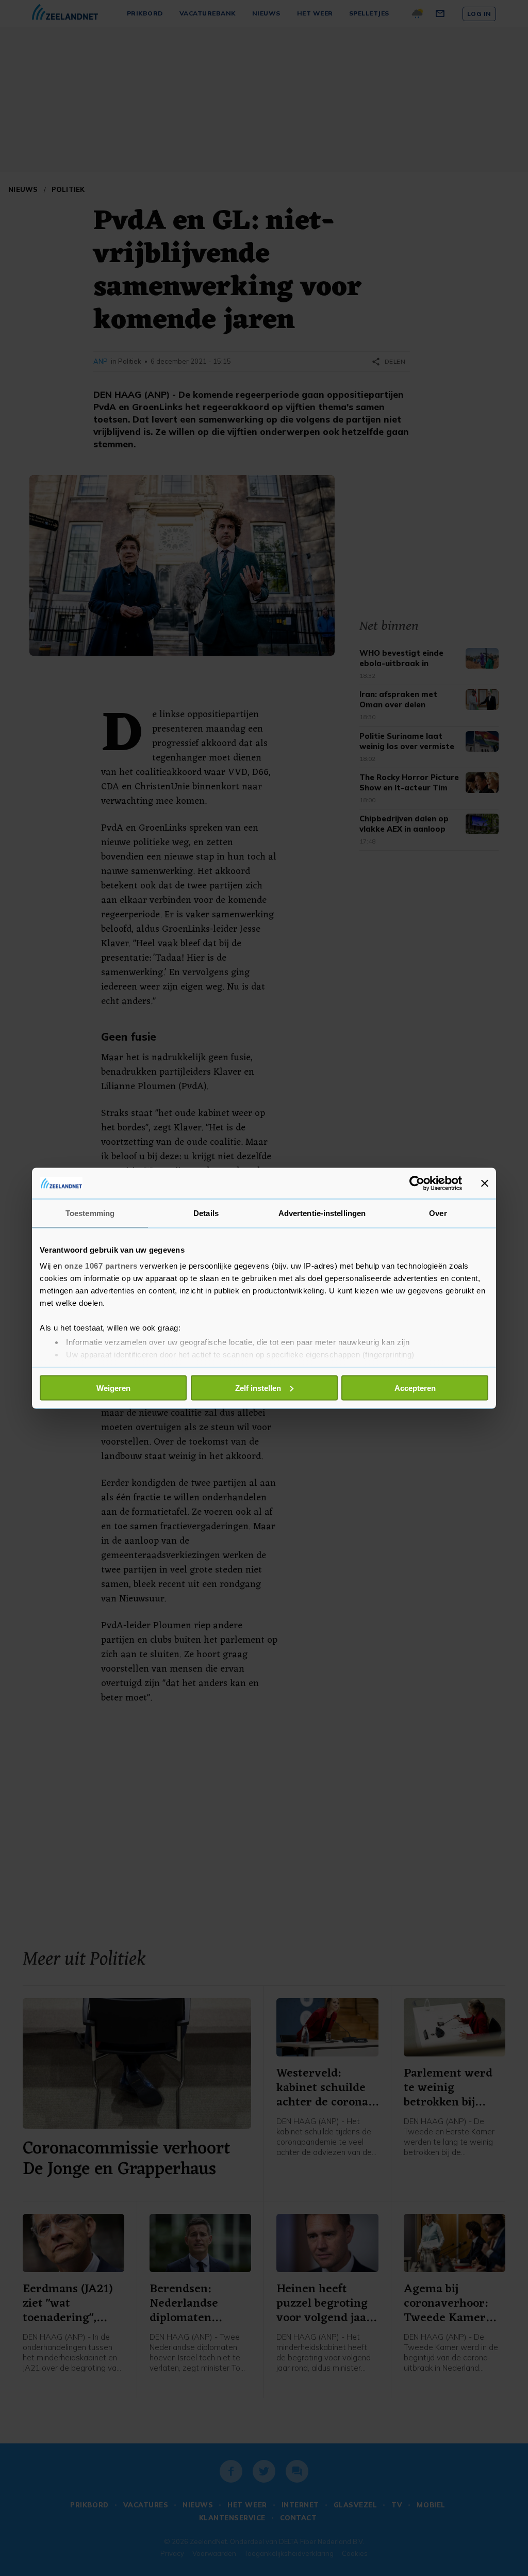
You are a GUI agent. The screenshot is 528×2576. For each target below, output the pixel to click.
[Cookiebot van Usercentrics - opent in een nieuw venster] (417, 1183)
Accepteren (415, 1388)
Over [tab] (438, 1213)
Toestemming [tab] (90, 1213)
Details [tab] (206, 1213)
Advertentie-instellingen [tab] (322, 1213)
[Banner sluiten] (485, 1183)
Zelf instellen (258, 1388)
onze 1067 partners (101, 1266)
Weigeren (113, 1388)
